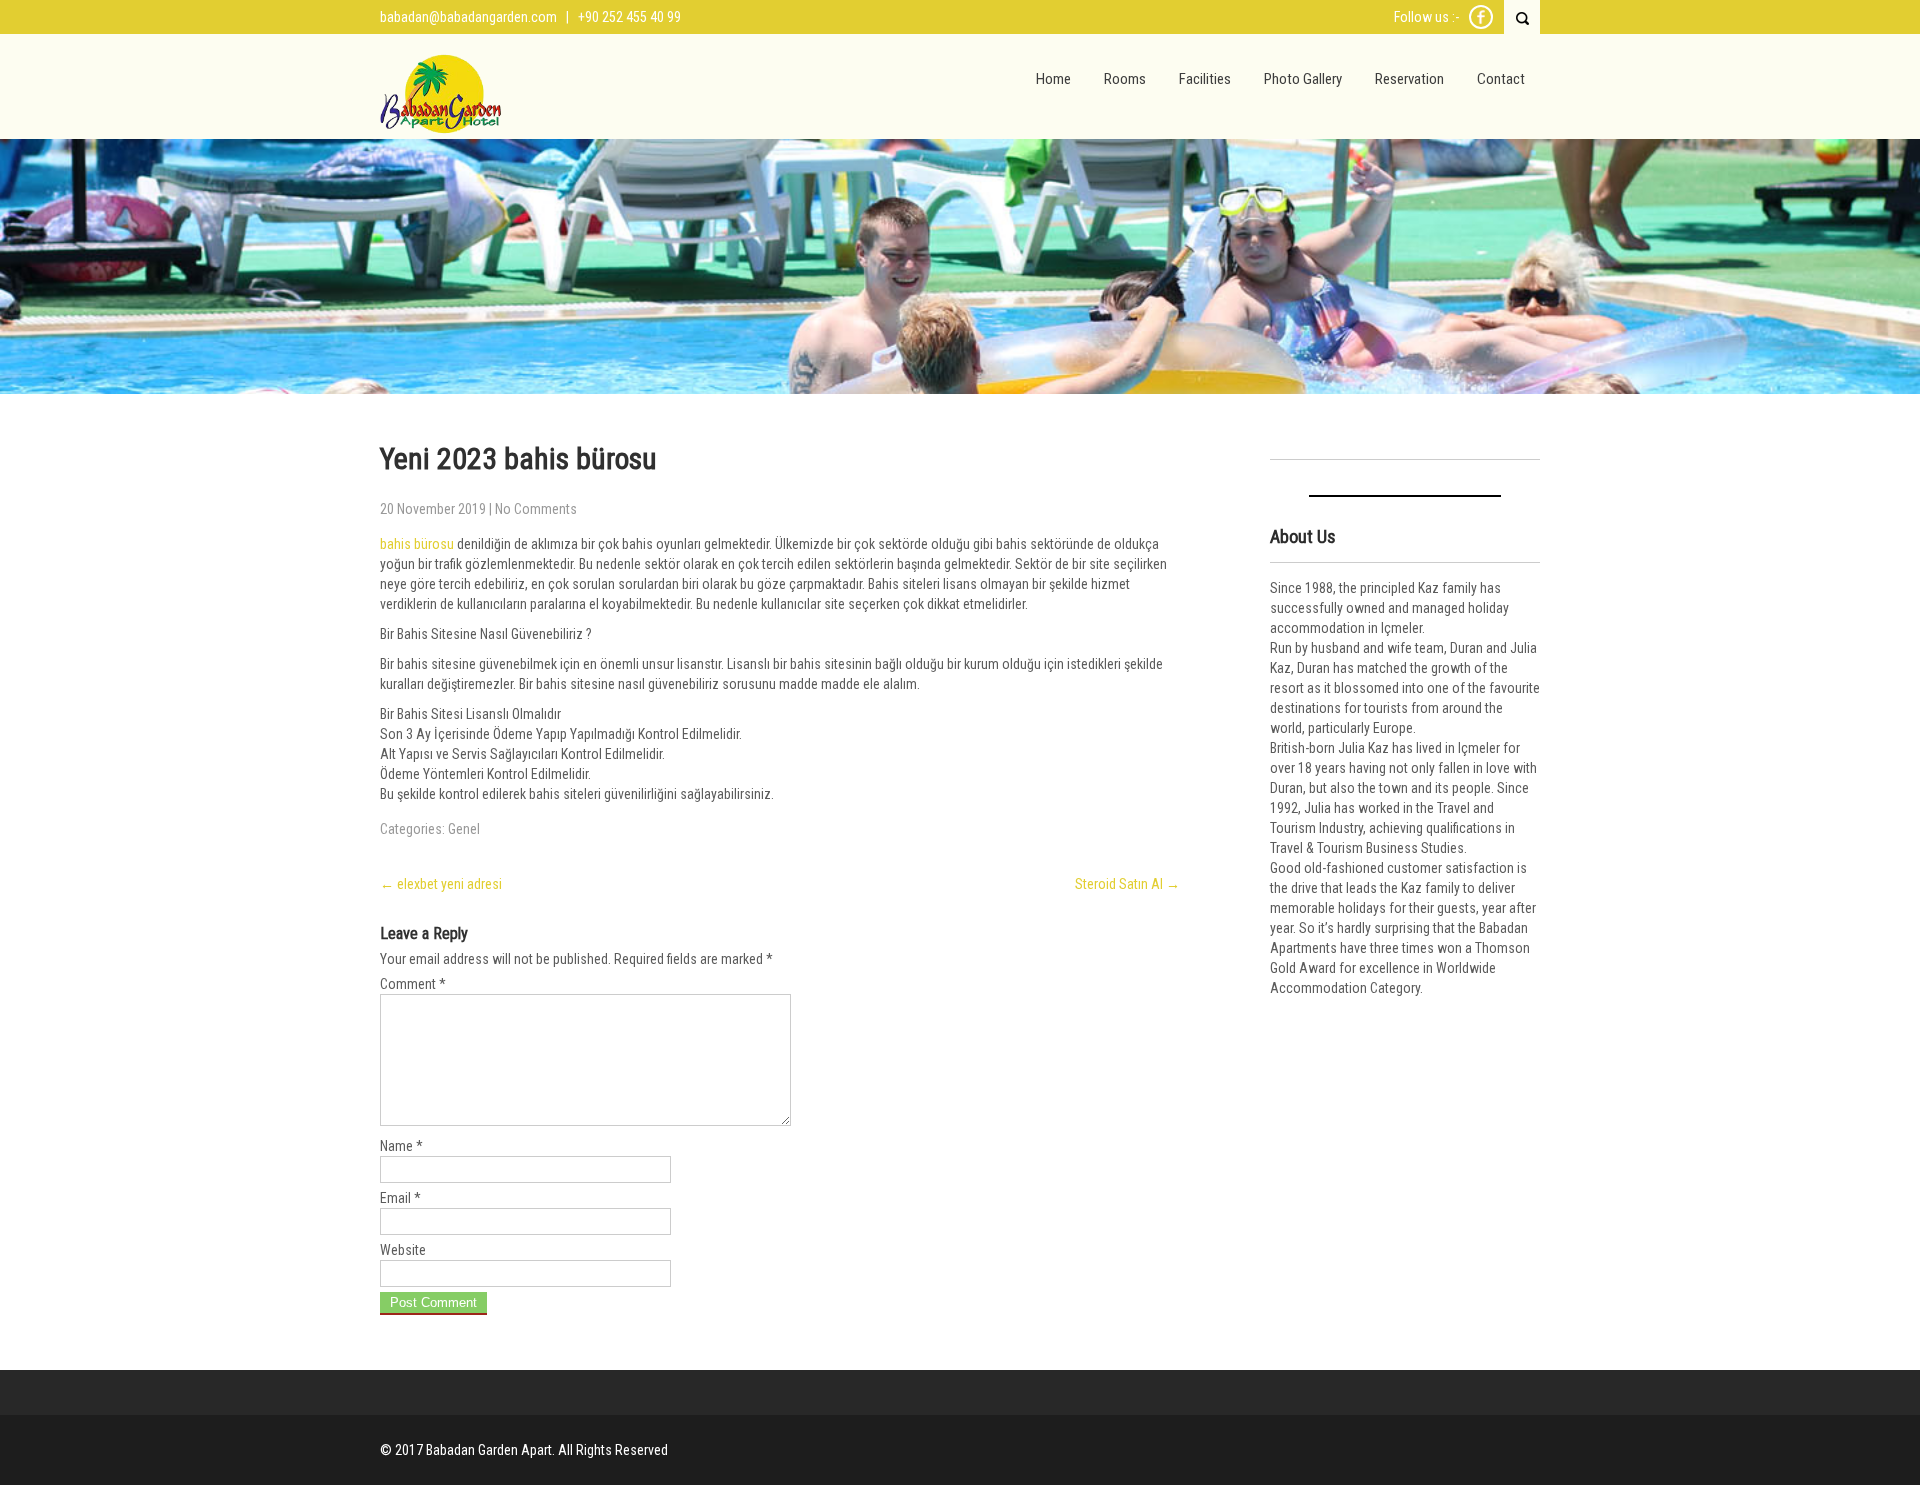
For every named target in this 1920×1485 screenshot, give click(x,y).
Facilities (1205, 79)
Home (1053, 79)
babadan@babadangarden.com (468, 17)
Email (400, 1198)
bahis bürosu (417, 544)
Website (403, 1250)
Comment (413, 984)
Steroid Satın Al (1127, 884)
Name (401, 1146)
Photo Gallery (1303, 79)
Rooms (1125, 79)
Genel (464, 829)
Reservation (1409, 79)
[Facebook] (1481, 26)
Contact (1501, 79)
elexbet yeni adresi (441, 884)
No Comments (536, 509)
